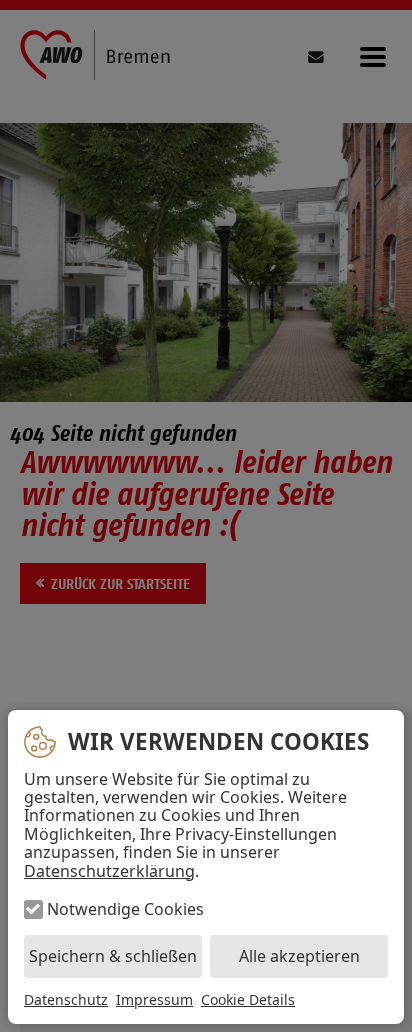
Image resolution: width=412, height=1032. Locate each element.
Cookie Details (248, 1000)
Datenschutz (66, 999)
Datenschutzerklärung (109, 871)
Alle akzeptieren (299, 956)
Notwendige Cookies (125, 909)
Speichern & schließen (113, 956)
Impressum (154, 999)
